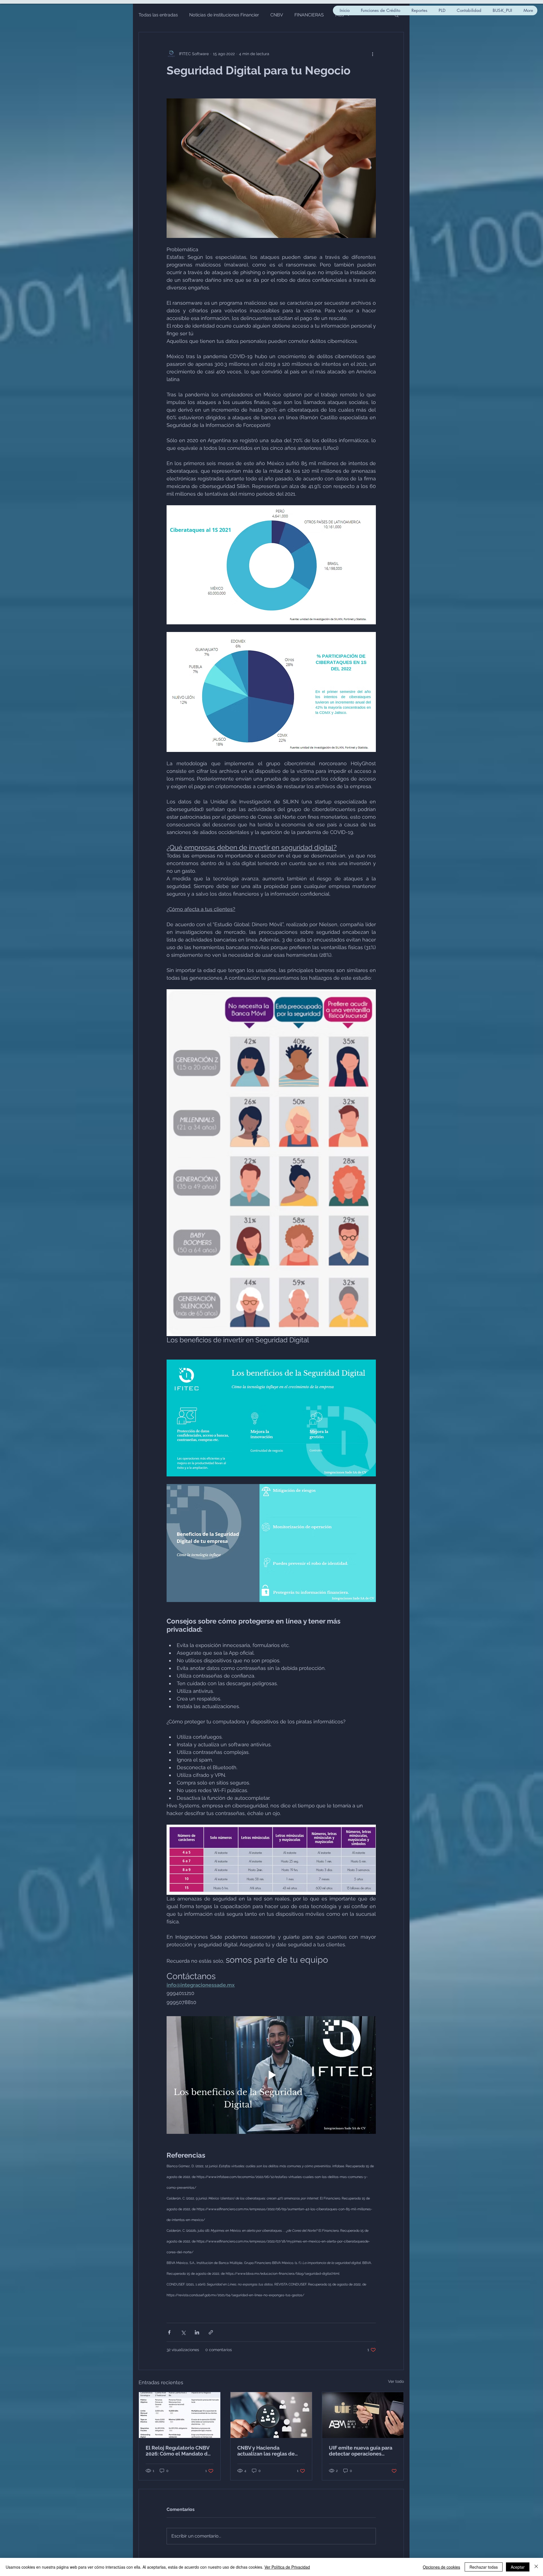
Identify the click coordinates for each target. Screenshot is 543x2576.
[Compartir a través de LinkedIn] (197, 2332)
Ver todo (396, 2381)
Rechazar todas (484, 2567)
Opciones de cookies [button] (441, 2567)
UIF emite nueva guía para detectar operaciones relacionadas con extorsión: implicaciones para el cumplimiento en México (363, 2451)
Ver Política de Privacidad (287, 2567)
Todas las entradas (158, 15)
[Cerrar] (536, 2567)
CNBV (277, 15)
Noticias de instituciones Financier (224, 15)
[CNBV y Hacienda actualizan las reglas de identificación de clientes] (271, 2415)
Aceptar (518, 2567)
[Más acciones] (372, 54)
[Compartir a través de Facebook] (169, 2332)
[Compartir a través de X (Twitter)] (183, 2332)
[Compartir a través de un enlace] (211, 2332)
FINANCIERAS (309, 15)
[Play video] (271, 2075)
